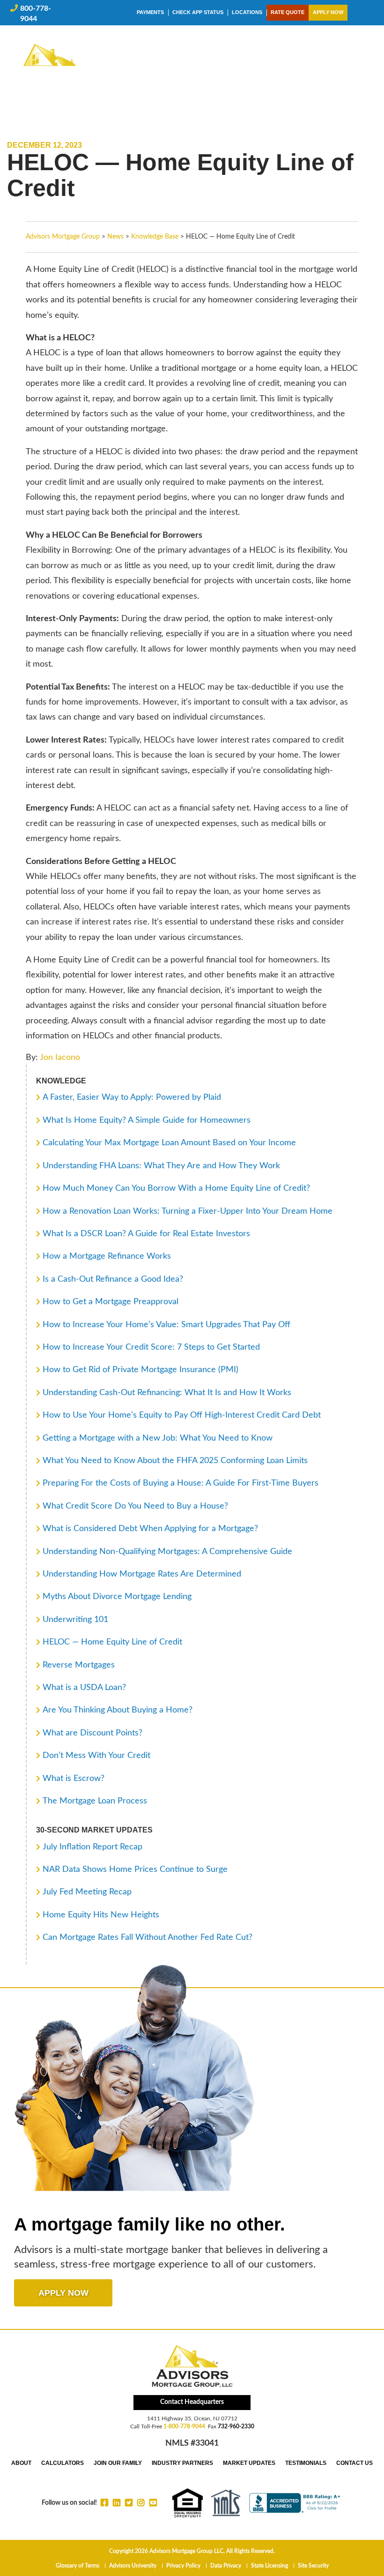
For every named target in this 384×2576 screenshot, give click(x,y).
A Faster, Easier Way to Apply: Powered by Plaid (132, 1097)
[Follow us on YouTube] (153, 2502)
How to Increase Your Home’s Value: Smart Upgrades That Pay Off (166, 1325)
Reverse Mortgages (79, 1665)
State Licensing (270, 2566)
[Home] (50, 65)
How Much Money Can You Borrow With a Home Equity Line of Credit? (176, 1188)
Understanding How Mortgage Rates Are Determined (142, 1574)
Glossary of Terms (78, 2566)
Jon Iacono (60, 1058)
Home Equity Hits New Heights (101, 1915)
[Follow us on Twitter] (129, 2502)
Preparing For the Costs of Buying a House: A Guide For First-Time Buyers (181, 1483)
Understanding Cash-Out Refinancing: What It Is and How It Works (167, 1393)
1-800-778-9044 (184, 2426)
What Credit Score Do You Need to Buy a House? (135, 1506)
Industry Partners (182, 2463)
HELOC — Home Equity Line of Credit (112, 1642)
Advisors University (133, 2566)
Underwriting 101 (75, 1620)
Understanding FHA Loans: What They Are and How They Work (161, 1166)
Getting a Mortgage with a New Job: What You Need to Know (158, 1438)
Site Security (313, 2566)
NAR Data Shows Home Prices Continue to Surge (135, 1870)
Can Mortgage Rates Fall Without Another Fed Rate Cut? (148, 1938)
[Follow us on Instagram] (141, 2502)
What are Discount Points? (92, 1733)
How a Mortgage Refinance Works (107, 1256)
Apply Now (328, 12)
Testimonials (306, 2463)
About (21, 2463)
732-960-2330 (236, 2426)
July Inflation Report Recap (92, 1847)
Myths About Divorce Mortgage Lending (117, 1597)
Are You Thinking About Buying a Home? (118, 1710)
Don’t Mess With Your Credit (96, 1756)
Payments (150, 12)
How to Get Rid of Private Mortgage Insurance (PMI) (140, 1370)
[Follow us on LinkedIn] (117, 2502)
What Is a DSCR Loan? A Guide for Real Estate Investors (146, 1234)
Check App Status (198, 12)
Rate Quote (288, 12)
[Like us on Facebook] (104, 2502)
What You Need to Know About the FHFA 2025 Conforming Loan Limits (175, 1461)
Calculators (63, 2463)
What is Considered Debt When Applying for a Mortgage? (150, 1529)
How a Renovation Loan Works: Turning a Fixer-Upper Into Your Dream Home (188, 1211)
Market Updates (249, 2463)
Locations (247, 12)
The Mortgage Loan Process (95, 1801)
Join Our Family (118, 2463)
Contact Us (354, 2463)
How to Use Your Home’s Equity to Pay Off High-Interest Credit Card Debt (182, 1415)
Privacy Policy (183, 2566)
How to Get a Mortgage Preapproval (111, 1302)
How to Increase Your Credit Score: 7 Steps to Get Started (151, 1347)
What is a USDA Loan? (84, 1688)
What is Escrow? (74, 1779)
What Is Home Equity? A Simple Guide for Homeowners (147, 1120)
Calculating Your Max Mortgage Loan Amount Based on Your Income (169, 1143)
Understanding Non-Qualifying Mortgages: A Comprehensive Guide (167, 1552)
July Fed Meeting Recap (87, 1892)
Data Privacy (226, 2566)
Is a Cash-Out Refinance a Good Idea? (113, 1279)
